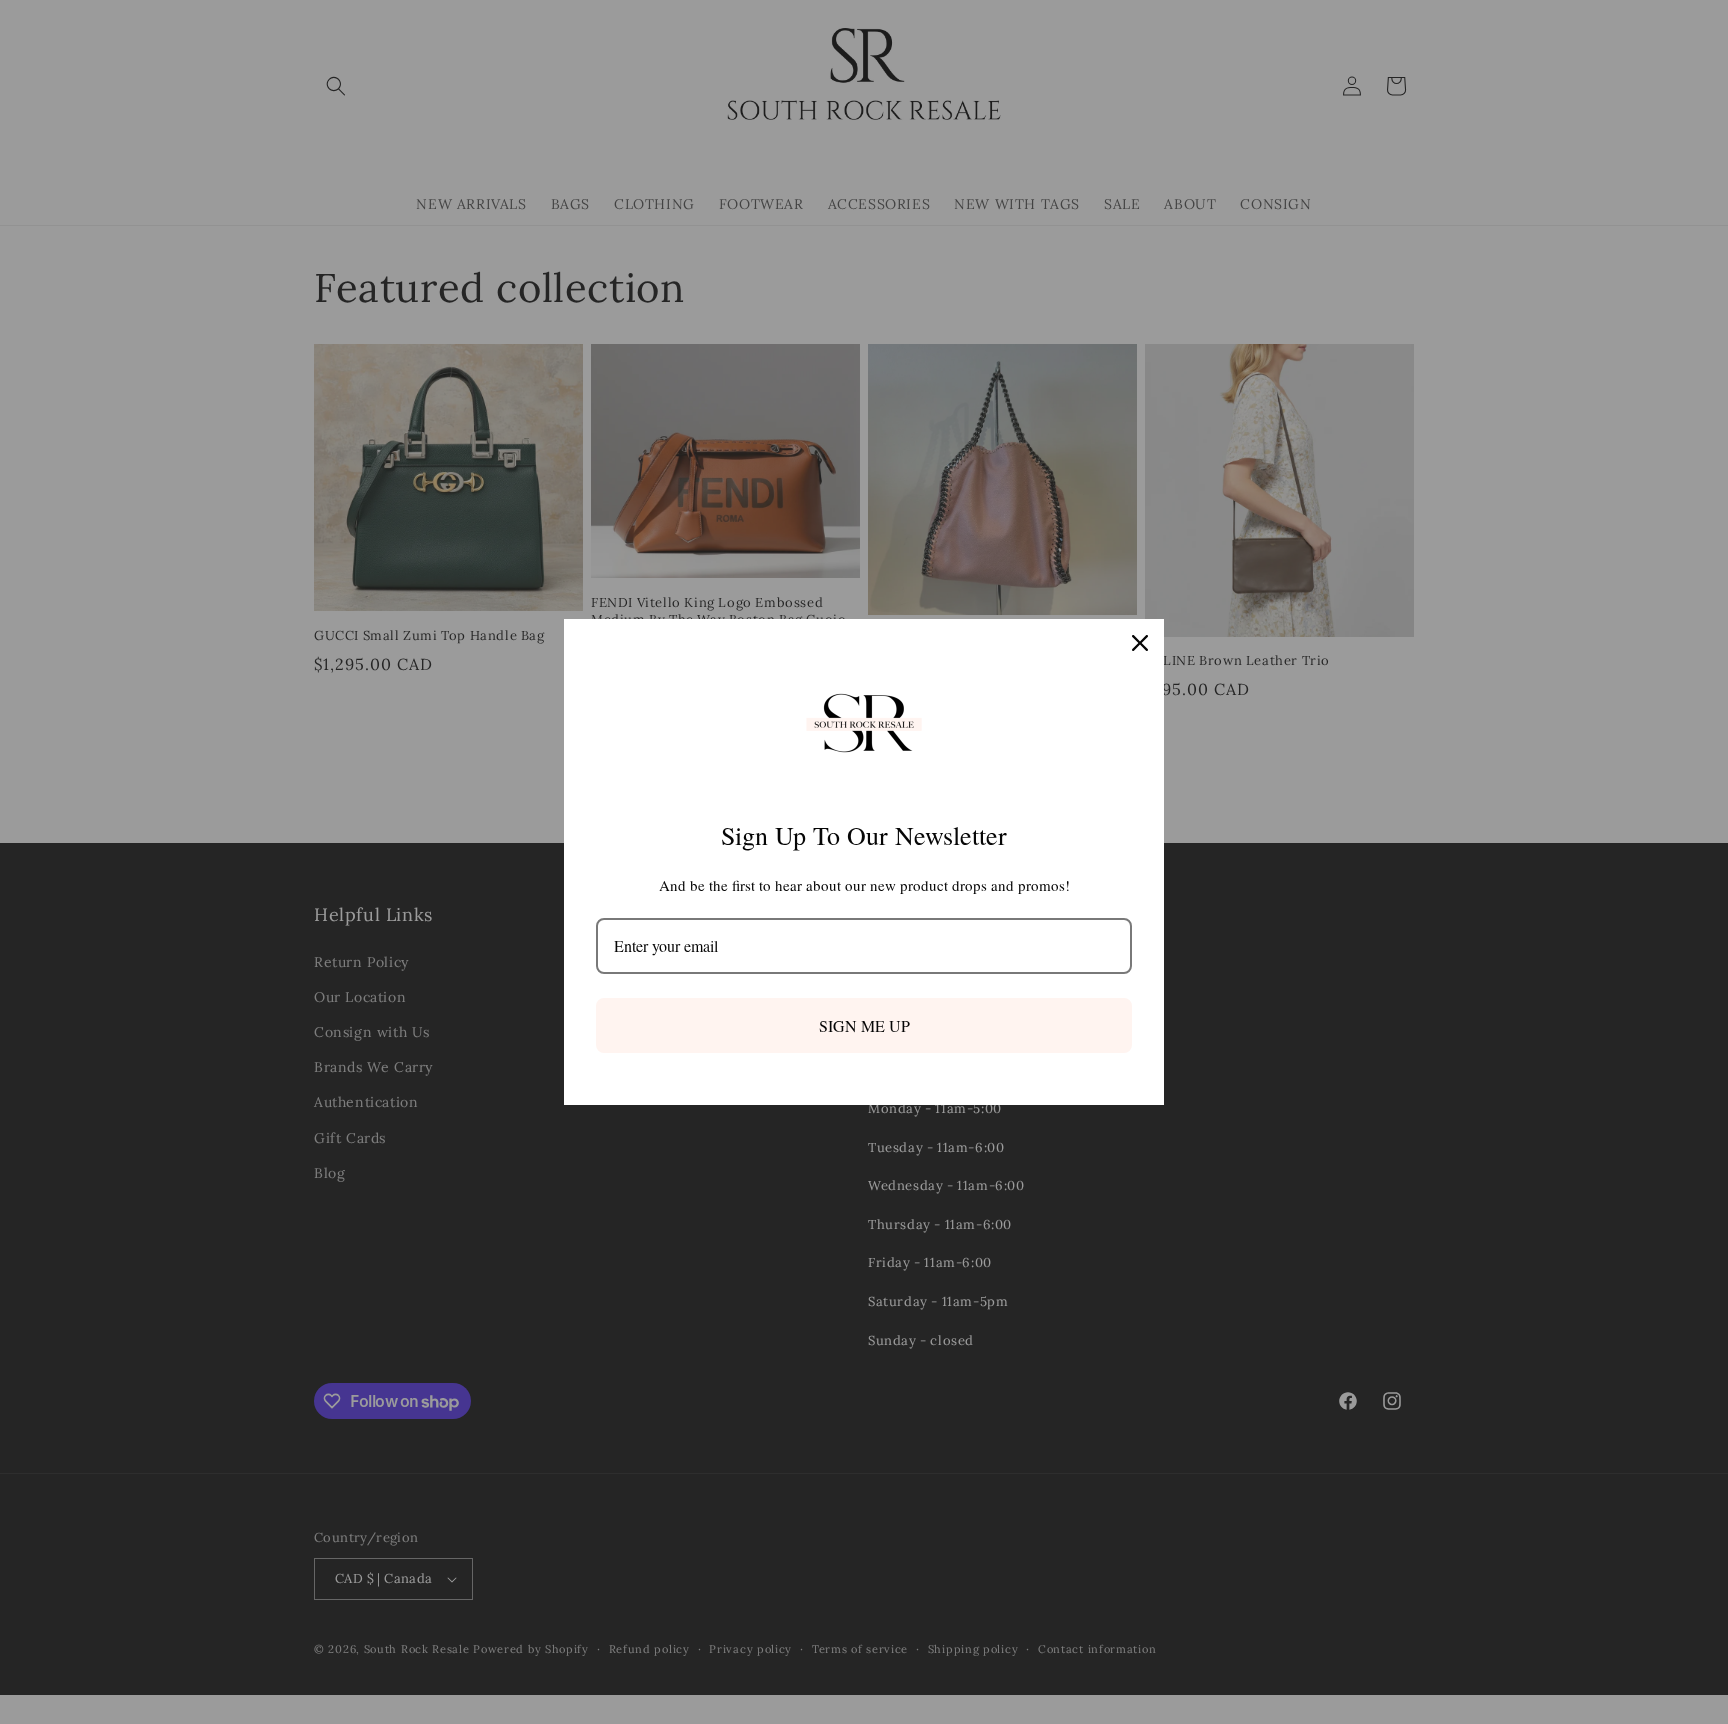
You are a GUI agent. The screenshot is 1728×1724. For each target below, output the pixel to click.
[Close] (1140, 643)
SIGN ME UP (864, 1025)
